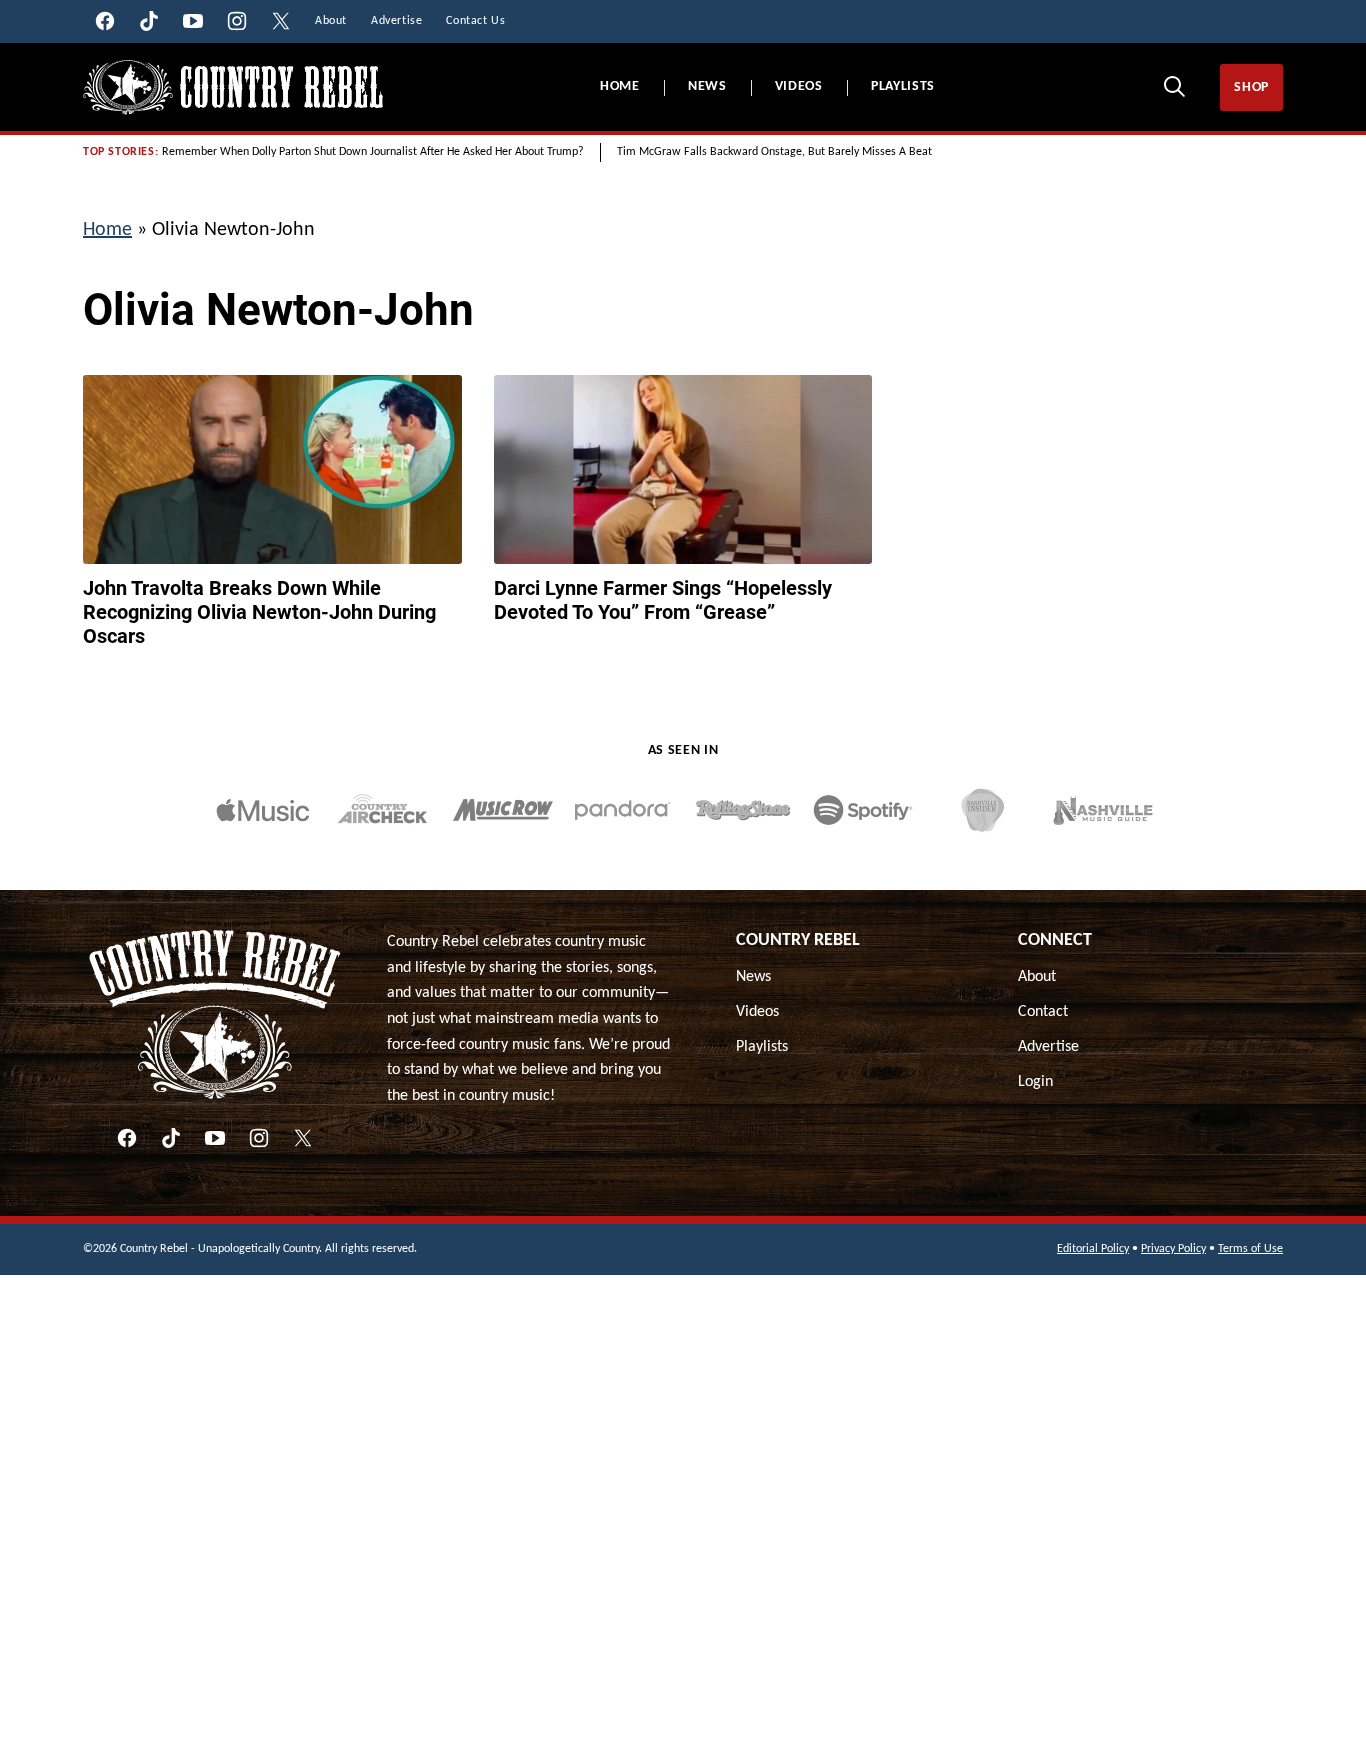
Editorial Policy (1093, 1249)
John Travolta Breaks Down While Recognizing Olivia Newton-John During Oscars (259, 612)
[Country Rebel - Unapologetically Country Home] (233, 87)
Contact (1043, 1012)
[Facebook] (127, 1138)
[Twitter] (303, 1138)
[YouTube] (215, 1138)
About (1037, 977)
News (707, 86)
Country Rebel (798, 940)
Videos (799, 86)
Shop (1251, 87)
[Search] (1174, 86)
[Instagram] (259, 1138)
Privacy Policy (1173, 1249)
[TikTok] (171, 1138)
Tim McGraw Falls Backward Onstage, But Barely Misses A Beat (774, 152)
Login (1035, 1082)
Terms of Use (1250, 1249)
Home (620, 86)
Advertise (1048, 1047)
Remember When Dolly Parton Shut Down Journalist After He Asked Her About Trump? (373, 152)
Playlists (903, 86)
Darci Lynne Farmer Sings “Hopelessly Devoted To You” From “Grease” (663, 600)
